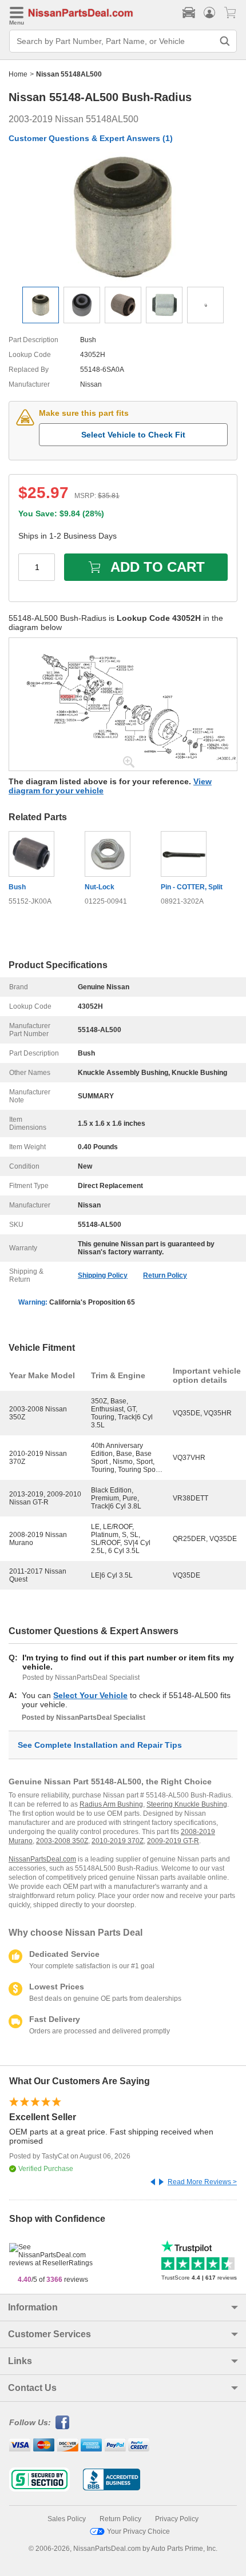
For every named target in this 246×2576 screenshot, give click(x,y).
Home (18, 74)
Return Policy (165, 1275)
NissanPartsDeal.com (42, 1859)
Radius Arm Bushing (111, 1804)
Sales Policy (67, 2519)
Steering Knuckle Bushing (187, 1804)
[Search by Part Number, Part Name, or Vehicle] (225, 41)
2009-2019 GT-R (173, 1841)
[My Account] (209, 13)
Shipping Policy (103, 1275)
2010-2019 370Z (118, 1841)
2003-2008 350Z (62, 1841)
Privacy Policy (177, 2519)
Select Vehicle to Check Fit (133, 435)
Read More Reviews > (202, 2182)
